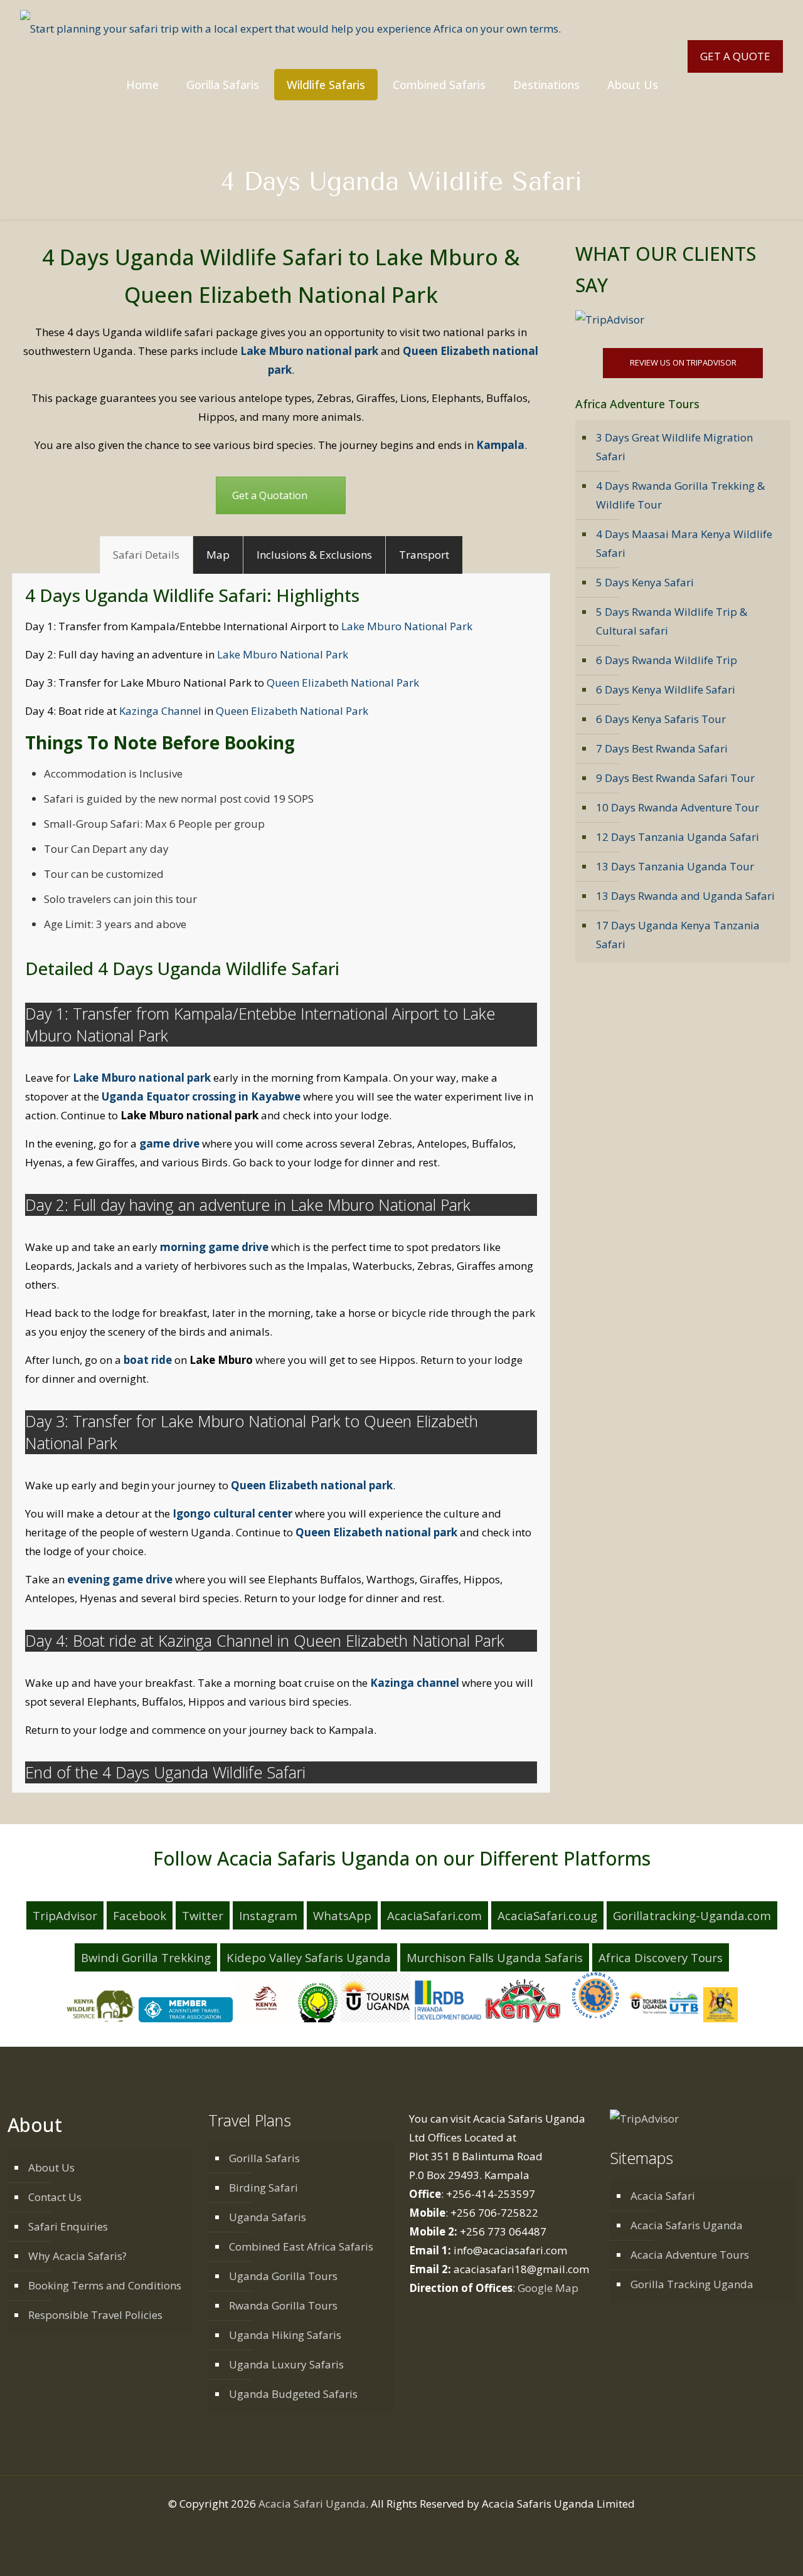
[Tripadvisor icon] (434, 2529)
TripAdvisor (65, 1915)
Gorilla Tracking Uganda (692, 2284)
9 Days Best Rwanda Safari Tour (675, 778)
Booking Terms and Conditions (105, 2285)
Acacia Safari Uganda (312, 2504)
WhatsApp (342, 1915)
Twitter (203, 1915)
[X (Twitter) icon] (395, 2529)
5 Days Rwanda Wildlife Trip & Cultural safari (672, 621)
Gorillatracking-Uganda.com (692, 1915)
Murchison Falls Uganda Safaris (495, 1957)
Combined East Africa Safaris (301, 2246)
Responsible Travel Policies (95, 2315)
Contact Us (55, 2197)
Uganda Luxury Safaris (286, 2364)
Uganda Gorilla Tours (283, 2276)
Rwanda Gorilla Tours (283, 2305)
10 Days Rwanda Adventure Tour (678, 807)
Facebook (140, 1915)
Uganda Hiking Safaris (285, 2335)
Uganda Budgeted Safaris (293, 2394)
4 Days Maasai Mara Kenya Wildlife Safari (684, 543)
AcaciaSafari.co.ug (547, 1915)
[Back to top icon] (751, 2554)
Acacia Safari (663, 2196)
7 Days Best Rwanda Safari (662, 748)
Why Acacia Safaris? (77, 2256)
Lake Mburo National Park (407, 626)
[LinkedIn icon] (408, 2529)
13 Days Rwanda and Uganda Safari (685, 896)
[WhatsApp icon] (369, 2529)
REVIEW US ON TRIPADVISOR (683, 362)
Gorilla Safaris (264, 2158)
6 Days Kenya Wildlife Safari (666, 689)
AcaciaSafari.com (434, 1915)
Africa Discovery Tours (661, 1957)
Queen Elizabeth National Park (343, 683)
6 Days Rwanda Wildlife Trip (667, 660)
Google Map (548, 2288)
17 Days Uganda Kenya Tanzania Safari (678, 935)
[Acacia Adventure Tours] (290, 28)
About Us (51, 2167)
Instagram (268, 1915)
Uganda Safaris (268, 2217)
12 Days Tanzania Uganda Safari (678, 837)
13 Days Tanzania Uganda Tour (675, 866)
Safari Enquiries (68, 2226)
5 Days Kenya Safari (645, 582)
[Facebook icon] (382, 2529)
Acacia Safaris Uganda (687, 2225)
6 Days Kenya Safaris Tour (661, 719)
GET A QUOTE (735, 56)
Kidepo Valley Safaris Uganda (309, 1957)
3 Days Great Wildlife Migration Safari (674, 447)
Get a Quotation (270, 495)
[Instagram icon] (421, 2529)
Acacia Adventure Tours (690, 2255)
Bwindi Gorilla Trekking (146, 1957)
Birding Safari (263, 2188)
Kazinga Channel (159, 711)
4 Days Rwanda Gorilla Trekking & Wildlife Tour (680, 495)
